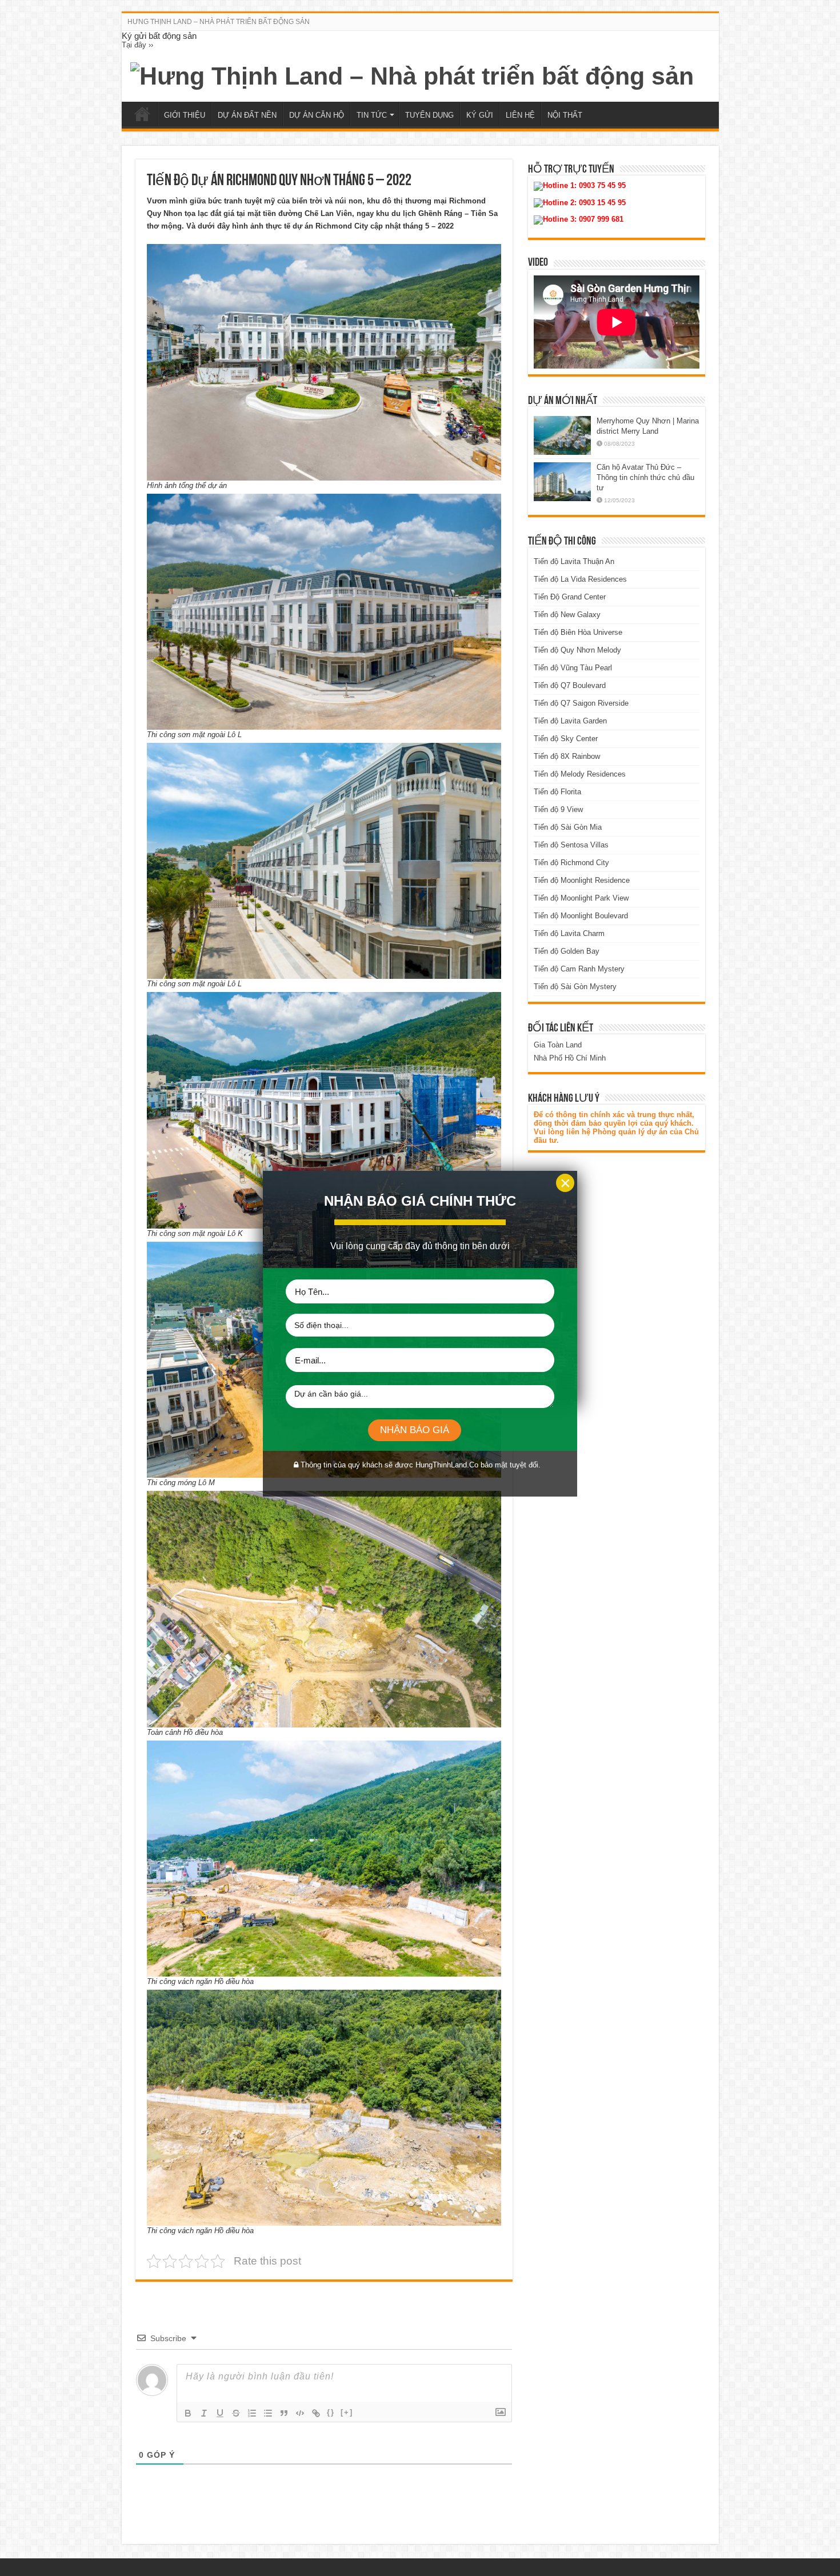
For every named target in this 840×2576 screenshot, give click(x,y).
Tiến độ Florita (557, 792)
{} (331, 2412)
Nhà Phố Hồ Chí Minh (570, 1058)
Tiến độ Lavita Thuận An (574, 561)
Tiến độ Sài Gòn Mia (568, 827)
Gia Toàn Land (558, 1045)
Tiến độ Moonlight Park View (581, 898)
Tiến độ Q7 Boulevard (570, 685)
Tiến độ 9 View (558, 809)
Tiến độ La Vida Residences (580, 579)
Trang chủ (142, 114)
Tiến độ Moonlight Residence (582, 880)
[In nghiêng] (204, 2413)
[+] (347, 2412)
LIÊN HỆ (520, 115)
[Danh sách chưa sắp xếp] (268, 2413)
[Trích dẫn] (284, 2413)
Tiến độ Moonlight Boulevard (581, 916)
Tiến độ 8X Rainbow (567, 756)
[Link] (316, 2413)
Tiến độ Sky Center (566, 739)
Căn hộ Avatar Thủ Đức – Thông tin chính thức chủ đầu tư (645, 477)
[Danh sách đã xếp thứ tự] (252, 2413)
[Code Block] (300, 2413)
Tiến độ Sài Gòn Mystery (575, 987)
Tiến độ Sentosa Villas (571, 845)
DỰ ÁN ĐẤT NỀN (247, 115)
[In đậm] (188, 2413)
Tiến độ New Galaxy (567, 615)
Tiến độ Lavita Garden (570, 721)
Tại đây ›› (137, 45)
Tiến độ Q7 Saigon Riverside (581, 703)
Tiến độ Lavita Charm (569, 933)
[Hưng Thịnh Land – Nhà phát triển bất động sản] (412, 74)
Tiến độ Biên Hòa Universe (578, 632)
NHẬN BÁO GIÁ (415, 1430)
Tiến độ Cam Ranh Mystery (579, 969)
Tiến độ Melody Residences (580, 774)
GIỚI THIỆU (185, 115)
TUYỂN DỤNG (429, 115)
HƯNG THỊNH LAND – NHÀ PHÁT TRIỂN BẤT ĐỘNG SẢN (219, 22)
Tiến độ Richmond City (571, 863)
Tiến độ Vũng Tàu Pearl (573, 668)
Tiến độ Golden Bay (567, 951)
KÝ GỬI (480, 115)
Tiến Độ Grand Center (570, 597)
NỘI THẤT (565, 115)
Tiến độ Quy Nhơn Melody (577, 650)
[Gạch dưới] (220, 2413)
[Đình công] (236, 2413)
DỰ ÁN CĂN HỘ (317, 115)
